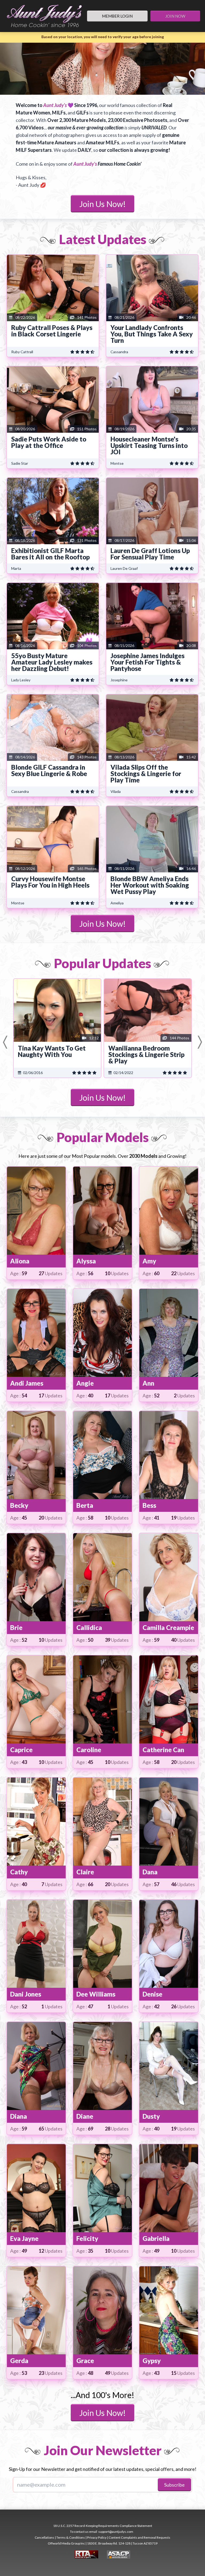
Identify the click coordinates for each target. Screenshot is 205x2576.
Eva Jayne (24, 2238)
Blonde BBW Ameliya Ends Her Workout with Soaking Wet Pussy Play (150, 885)
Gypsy (152, 2361)
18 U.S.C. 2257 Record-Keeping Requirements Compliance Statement (103, 2526)
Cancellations (44, 2537)
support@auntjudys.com (116, 2532)
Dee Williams (96, 1994)
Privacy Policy (97, 2537)
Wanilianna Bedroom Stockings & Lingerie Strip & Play (146, 1054)
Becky (19, 1505)
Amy (149, 1261)
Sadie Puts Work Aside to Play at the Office (49, 442)
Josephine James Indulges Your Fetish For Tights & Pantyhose (147, 662)
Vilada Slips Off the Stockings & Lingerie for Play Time (146, 774)
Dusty (151, 2116)
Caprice (21, 1750)
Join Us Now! (102, 204)
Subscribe (174, 2485)
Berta (85, 1505)
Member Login (117, 16)
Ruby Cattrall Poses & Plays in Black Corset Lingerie (52, 331)
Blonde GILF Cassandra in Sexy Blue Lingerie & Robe (49, 770)
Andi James (27, 1383)
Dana (150, 1872)
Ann (148, 1383)
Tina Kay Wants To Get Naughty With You (52, 1051)
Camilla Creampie (168, 1627)
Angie (85, 1383)
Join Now (175, 16)
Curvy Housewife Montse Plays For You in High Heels (50, 882)
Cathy (19, 1872)
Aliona (20, 1261)
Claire (85, 1872)
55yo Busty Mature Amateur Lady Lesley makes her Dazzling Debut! (52, 662)
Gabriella (156, 2238)
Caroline (89, 1750)
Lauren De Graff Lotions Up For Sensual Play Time (150, 554)
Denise (152, 1994)
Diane (85, 2116)
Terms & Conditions (71, 2537)
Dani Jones (26, 1994)
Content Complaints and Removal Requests (139, 2537)
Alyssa (86, 1261)
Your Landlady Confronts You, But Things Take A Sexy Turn (152, 334)
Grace (85, 2361)
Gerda (19, 2361)
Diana (19, 2116)
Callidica (89, 1627)
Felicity (87, 2238)
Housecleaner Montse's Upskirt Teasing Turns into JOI (149, 445)
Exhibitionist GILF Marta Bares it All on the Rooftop (50, 554)
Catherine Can (163, 1750)
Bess (149, 1505)
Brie (16, 1627)
